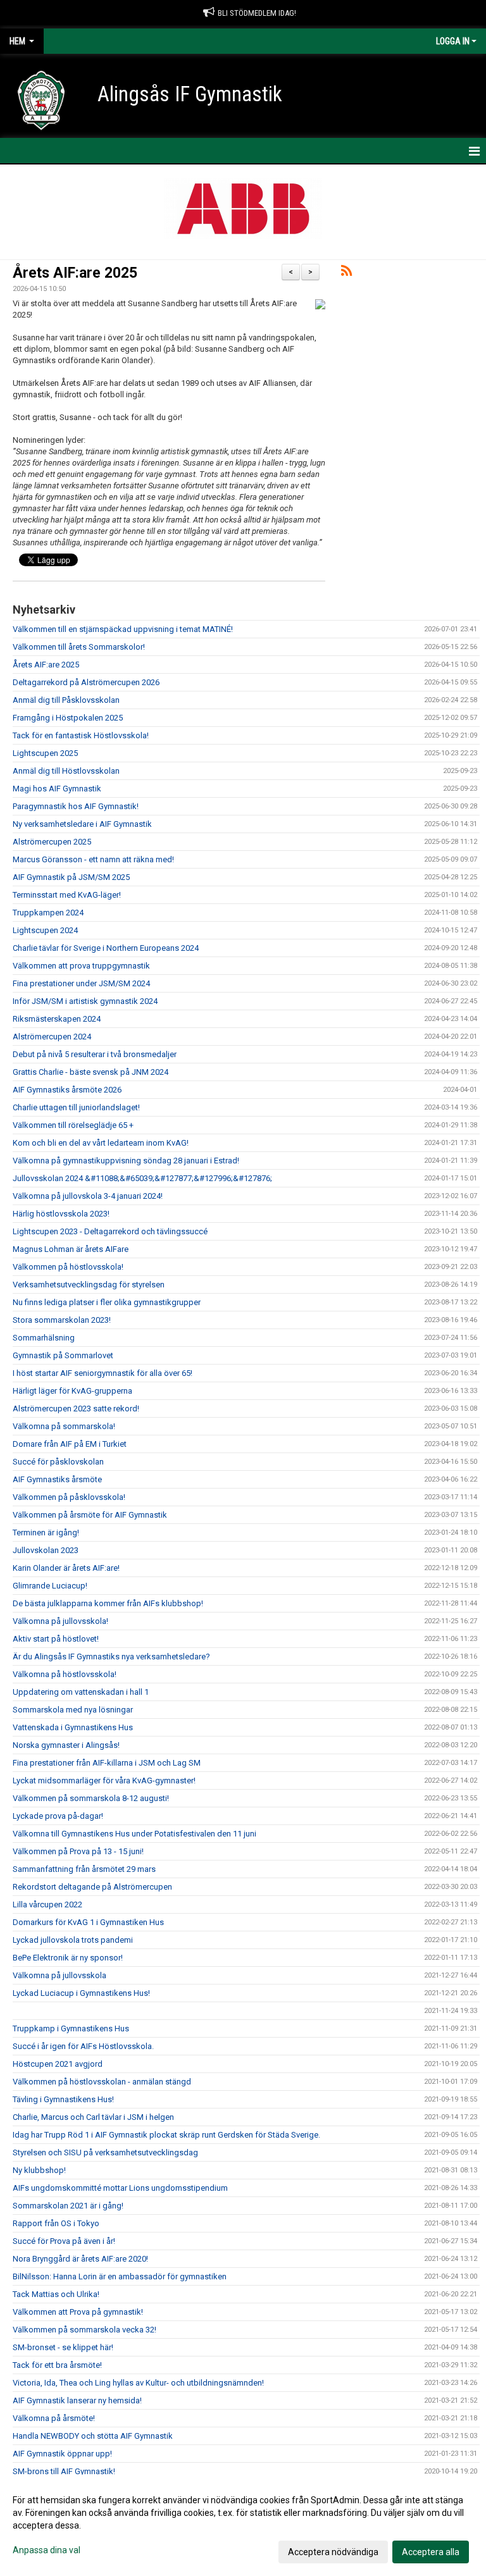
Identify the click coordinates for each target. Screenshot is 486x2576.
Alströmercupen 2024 (52, 1037)
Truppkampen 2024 (48, 913)
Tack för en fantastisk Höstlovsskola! (81, 735)
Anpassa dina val (47, 2550)
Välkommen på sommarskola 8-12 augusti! (91, 1798)
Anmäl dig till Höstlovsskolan (66, 771)
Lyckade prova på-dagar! (58, 1816)
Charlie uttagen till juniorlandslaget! (76, 1107)
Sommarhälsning (44, 1338)
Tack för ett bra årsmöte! (57, 2365)
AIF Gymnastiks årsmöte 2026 (67, 1090)
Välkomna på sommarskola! (64, 1426)
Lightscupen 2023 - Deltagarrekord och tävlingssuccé (110, 1231)
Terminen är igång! (46, 1533)
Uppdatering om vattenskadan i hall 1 (81, 1692)
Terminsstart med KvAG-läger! (67, 895)
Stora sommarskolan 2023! (62, 1320)
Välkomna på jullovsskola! (60, 1621)
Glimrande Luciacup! (50, 1586)
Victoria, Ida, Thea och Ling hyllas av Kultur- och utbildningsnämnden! (138, 2383)
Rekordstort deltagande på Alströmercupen (92, 1887)
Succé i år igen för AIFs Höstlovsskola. (83, 2046)
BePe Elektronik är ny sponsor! (68, 1958)
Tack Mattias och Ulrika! (56, 2294)
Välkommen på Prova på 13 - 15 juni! (78, 1851)
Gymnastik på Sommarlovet (63, 1355)
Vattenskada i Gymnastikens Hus (73, 1727)
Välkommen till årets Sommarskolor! (79, 647)
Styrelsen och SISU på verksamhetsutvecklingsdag (105, 2152)
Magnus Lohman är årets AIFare (71, 1249)
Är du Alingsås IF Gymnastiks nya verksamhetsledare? (111, 1656)
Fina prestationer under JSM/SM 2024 (81, 983)
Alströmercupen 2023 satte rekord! (76, 1409)
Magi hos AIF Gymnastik (57, 789)
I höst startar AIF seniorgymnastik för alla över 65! (103, 1373)
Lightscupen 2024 (45, 930)
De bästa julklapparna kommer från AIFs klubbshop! (108, 1603)
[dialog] (243, 2525)
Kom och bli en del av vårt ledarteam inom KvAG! (101, 1143)
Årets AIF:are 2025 (75, 273)
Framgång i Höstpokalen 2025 (68, 718)
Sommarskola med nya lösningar (73, 1710)
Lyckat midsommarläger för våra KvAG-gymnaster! (104, 1780)
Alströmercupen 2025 (52, 842)
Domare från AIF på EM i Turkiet (70, 1444)
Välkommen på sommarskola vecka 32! (84, 2330)
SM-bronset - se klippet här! (63, 2347)
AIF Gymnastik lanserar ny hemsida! (77, 2400)
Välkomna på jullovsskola (59, 1975)
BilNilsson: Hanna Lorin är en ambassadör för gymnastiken (120, 2276)
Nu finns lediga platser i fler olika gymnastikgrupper (107, 1302)
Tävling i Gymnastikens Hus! (63, 2099)
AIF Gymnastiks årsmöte (57, 1479)
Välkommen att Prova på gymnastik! (78, 2312)
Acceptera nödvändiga (333, 2552)
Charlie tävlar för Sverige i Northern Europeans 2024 (106, 948)
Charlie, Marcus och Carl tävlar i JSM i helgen (93, 2117)
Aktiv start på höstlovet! (56, 1639)
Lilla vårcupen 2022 (47, 1904)
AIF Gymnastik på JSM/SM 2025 (71, 877)
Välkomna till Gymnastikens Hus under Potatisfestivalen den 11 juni (134, 1834)
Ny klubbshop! (39, 2170)
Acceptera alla (431, 2552)
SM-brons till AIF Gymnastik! (64, 2471)
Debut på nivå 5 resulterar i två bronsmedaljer (95, 1054)
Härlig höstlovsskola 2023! (61, 1214)
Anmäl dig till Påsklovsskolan (66, 700)
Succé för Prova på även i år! (64, 2241)
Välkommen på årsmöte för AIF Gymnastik (90, 1515)
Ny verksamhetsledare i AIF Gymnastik (82, 824)
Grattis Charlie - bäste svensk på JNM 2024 (90, 1072)
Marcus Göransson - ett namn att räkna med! (93, 859)
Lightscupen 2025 (45, 753)
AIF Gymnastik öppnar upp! (62, 2454)
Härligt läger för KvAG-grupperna (72, 1391)
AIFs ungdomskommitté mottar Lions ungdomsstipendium (120, 2188)
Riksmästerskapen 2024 (57, 1019)
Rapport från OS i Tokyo (56, 2223)
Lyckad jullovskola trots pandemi (73, 1940)
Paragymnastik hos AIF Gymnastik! (76, 806)
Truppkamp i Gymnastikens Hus (71, 2028)
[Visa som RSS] (346, 273)
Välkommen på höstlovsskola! (68, 1267)
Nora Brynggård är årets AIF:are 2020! (80, 2259)
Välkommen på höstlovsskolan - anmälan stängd (102, 2082)
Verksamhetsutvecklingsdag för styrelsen (89, 1285)
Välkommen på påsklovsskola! (69, 1497)
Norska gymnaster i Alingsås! (66, 1745)
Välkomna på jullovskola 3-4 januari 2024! (88, 1196)
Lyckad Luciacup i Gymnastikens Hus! (81, 1993)
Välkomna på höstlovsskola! (65, 1674)
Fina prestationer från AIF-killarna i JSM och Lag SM (107, 1763)
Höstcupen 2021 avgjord (58, 2064)
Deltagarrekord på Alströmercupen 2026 (86, 682)
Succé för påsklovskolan (58, 1462)
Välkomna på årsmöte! (54, 2418)
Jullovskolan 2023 (46, 1550)
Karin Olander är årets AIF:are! (67, 1568)
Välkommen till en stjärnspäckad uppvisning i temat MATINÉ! (123, 629)
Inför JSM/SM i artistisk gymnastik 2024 (85, 1001)
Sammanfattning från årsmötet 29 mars (84, 1869)
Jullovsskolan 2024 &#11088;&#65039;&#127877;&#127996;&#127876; (142, 1178)
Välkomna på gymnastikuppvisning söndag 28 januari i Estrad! (126, 1161)
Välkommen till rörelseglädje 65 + (73, 1125)
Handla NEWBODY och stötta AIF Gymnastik (93, 2436)
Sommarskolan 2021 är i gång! (68, 2206)
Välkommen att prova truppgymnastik (81, 966)
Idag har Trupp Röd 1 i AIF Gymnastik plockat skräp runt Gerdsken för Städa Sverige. (166, 2135)
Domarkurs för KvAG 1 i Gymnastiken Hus (88, 1922)
